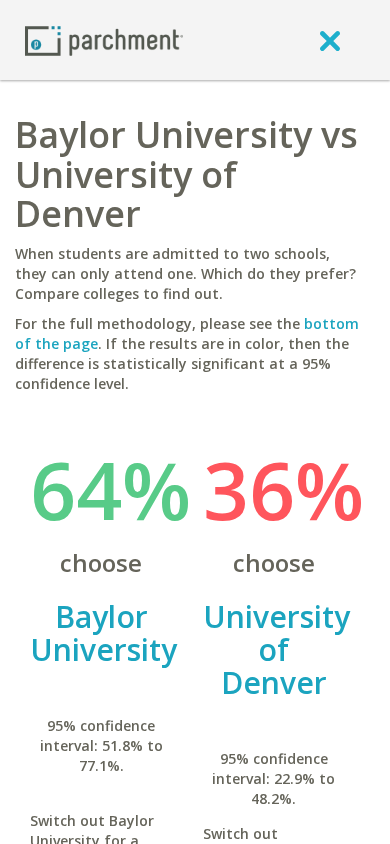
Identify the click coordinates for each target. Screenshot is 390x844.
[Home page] (104, 39)
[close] (330, 40)
